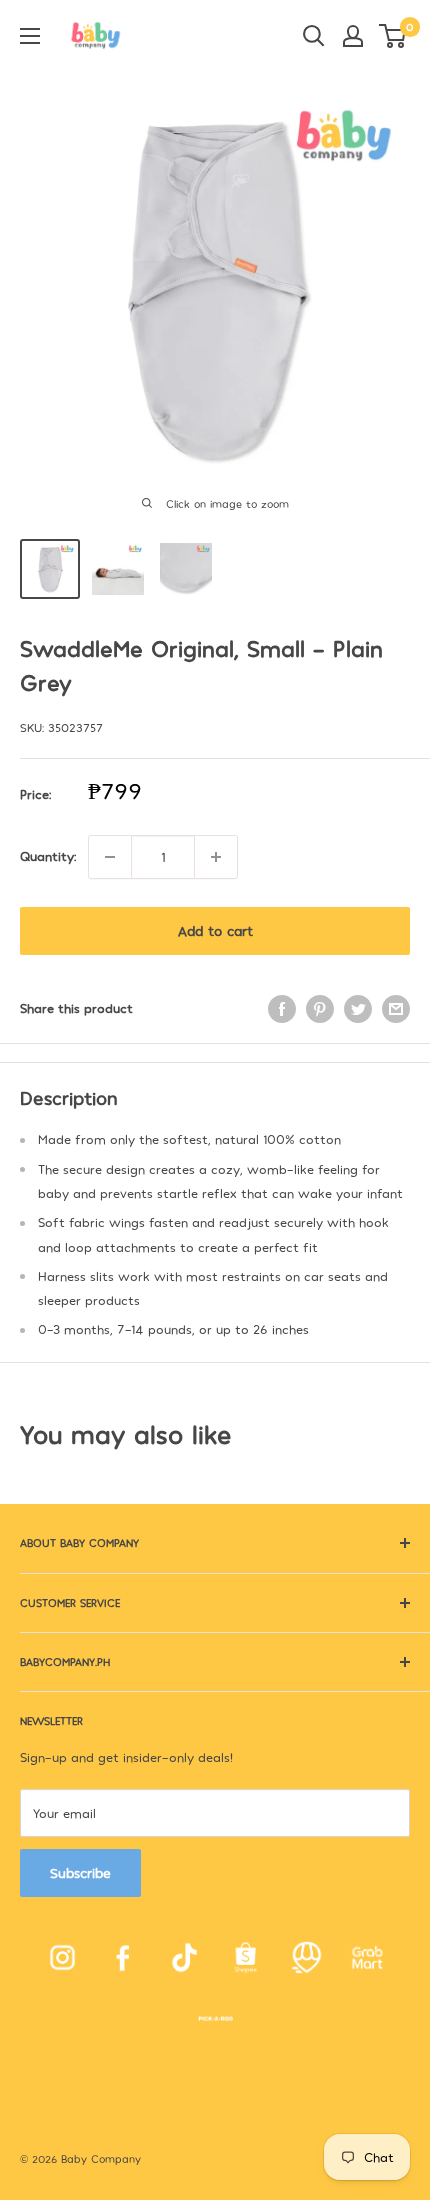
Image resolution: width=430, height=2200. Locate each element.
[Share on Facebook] (282, 1009)
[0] (393, 36)
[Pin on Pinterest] (320, 1009)
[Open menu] (30, 36)
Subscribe (80, 1872)
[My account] (353, 36)
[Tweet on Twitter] (358, 1009)
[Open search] (314, 36)
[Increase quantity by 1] (216, 857)
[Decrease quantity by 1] (110, 857)
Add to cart (215, 930)
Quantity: (48, 856)
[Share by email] (396, 1009)
